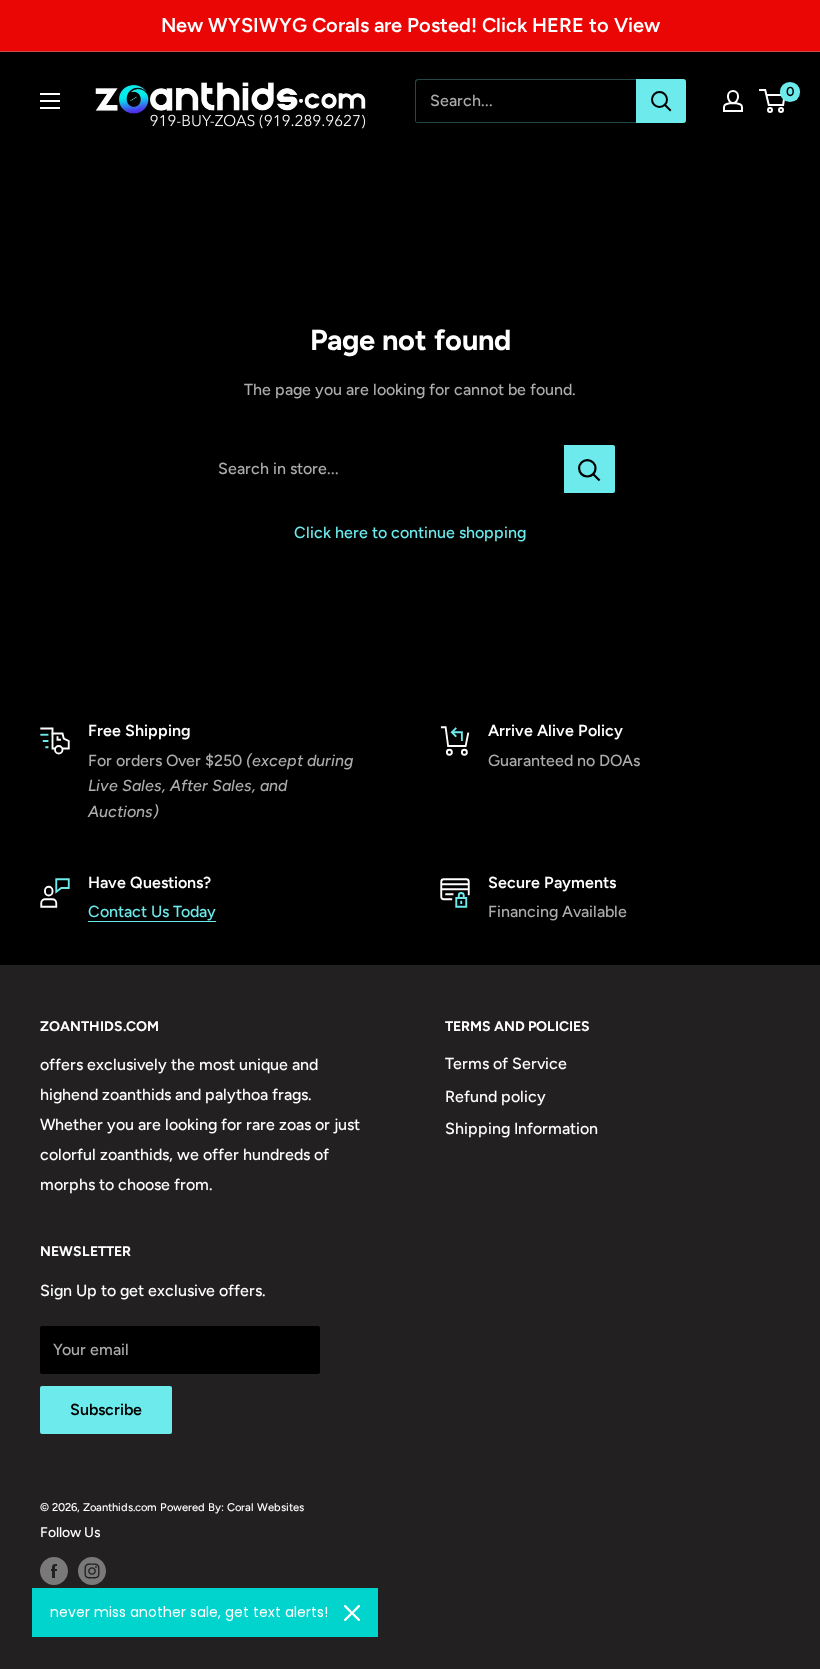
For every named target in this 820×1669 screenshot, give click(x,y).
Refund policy (495, 1096)
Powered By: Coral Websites (232, 1507)
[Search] (661, 101)
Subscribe (106, 1409)
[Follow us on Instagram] (92, 1571)
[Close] (352, 1613)
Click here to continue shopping (410, 532)
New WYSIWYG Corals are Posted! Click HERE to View (410, 25)
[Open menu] (50, 101)
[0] (773, 101)
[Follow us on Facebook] (54, 1571)
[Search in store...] (589, 469)
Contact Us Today (152, 911)
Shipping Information (521, 1128)
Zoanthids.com (120, 1507)
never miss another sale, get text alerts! (189, 1612)
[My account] (733, 101)
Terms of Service (506, 1063)
